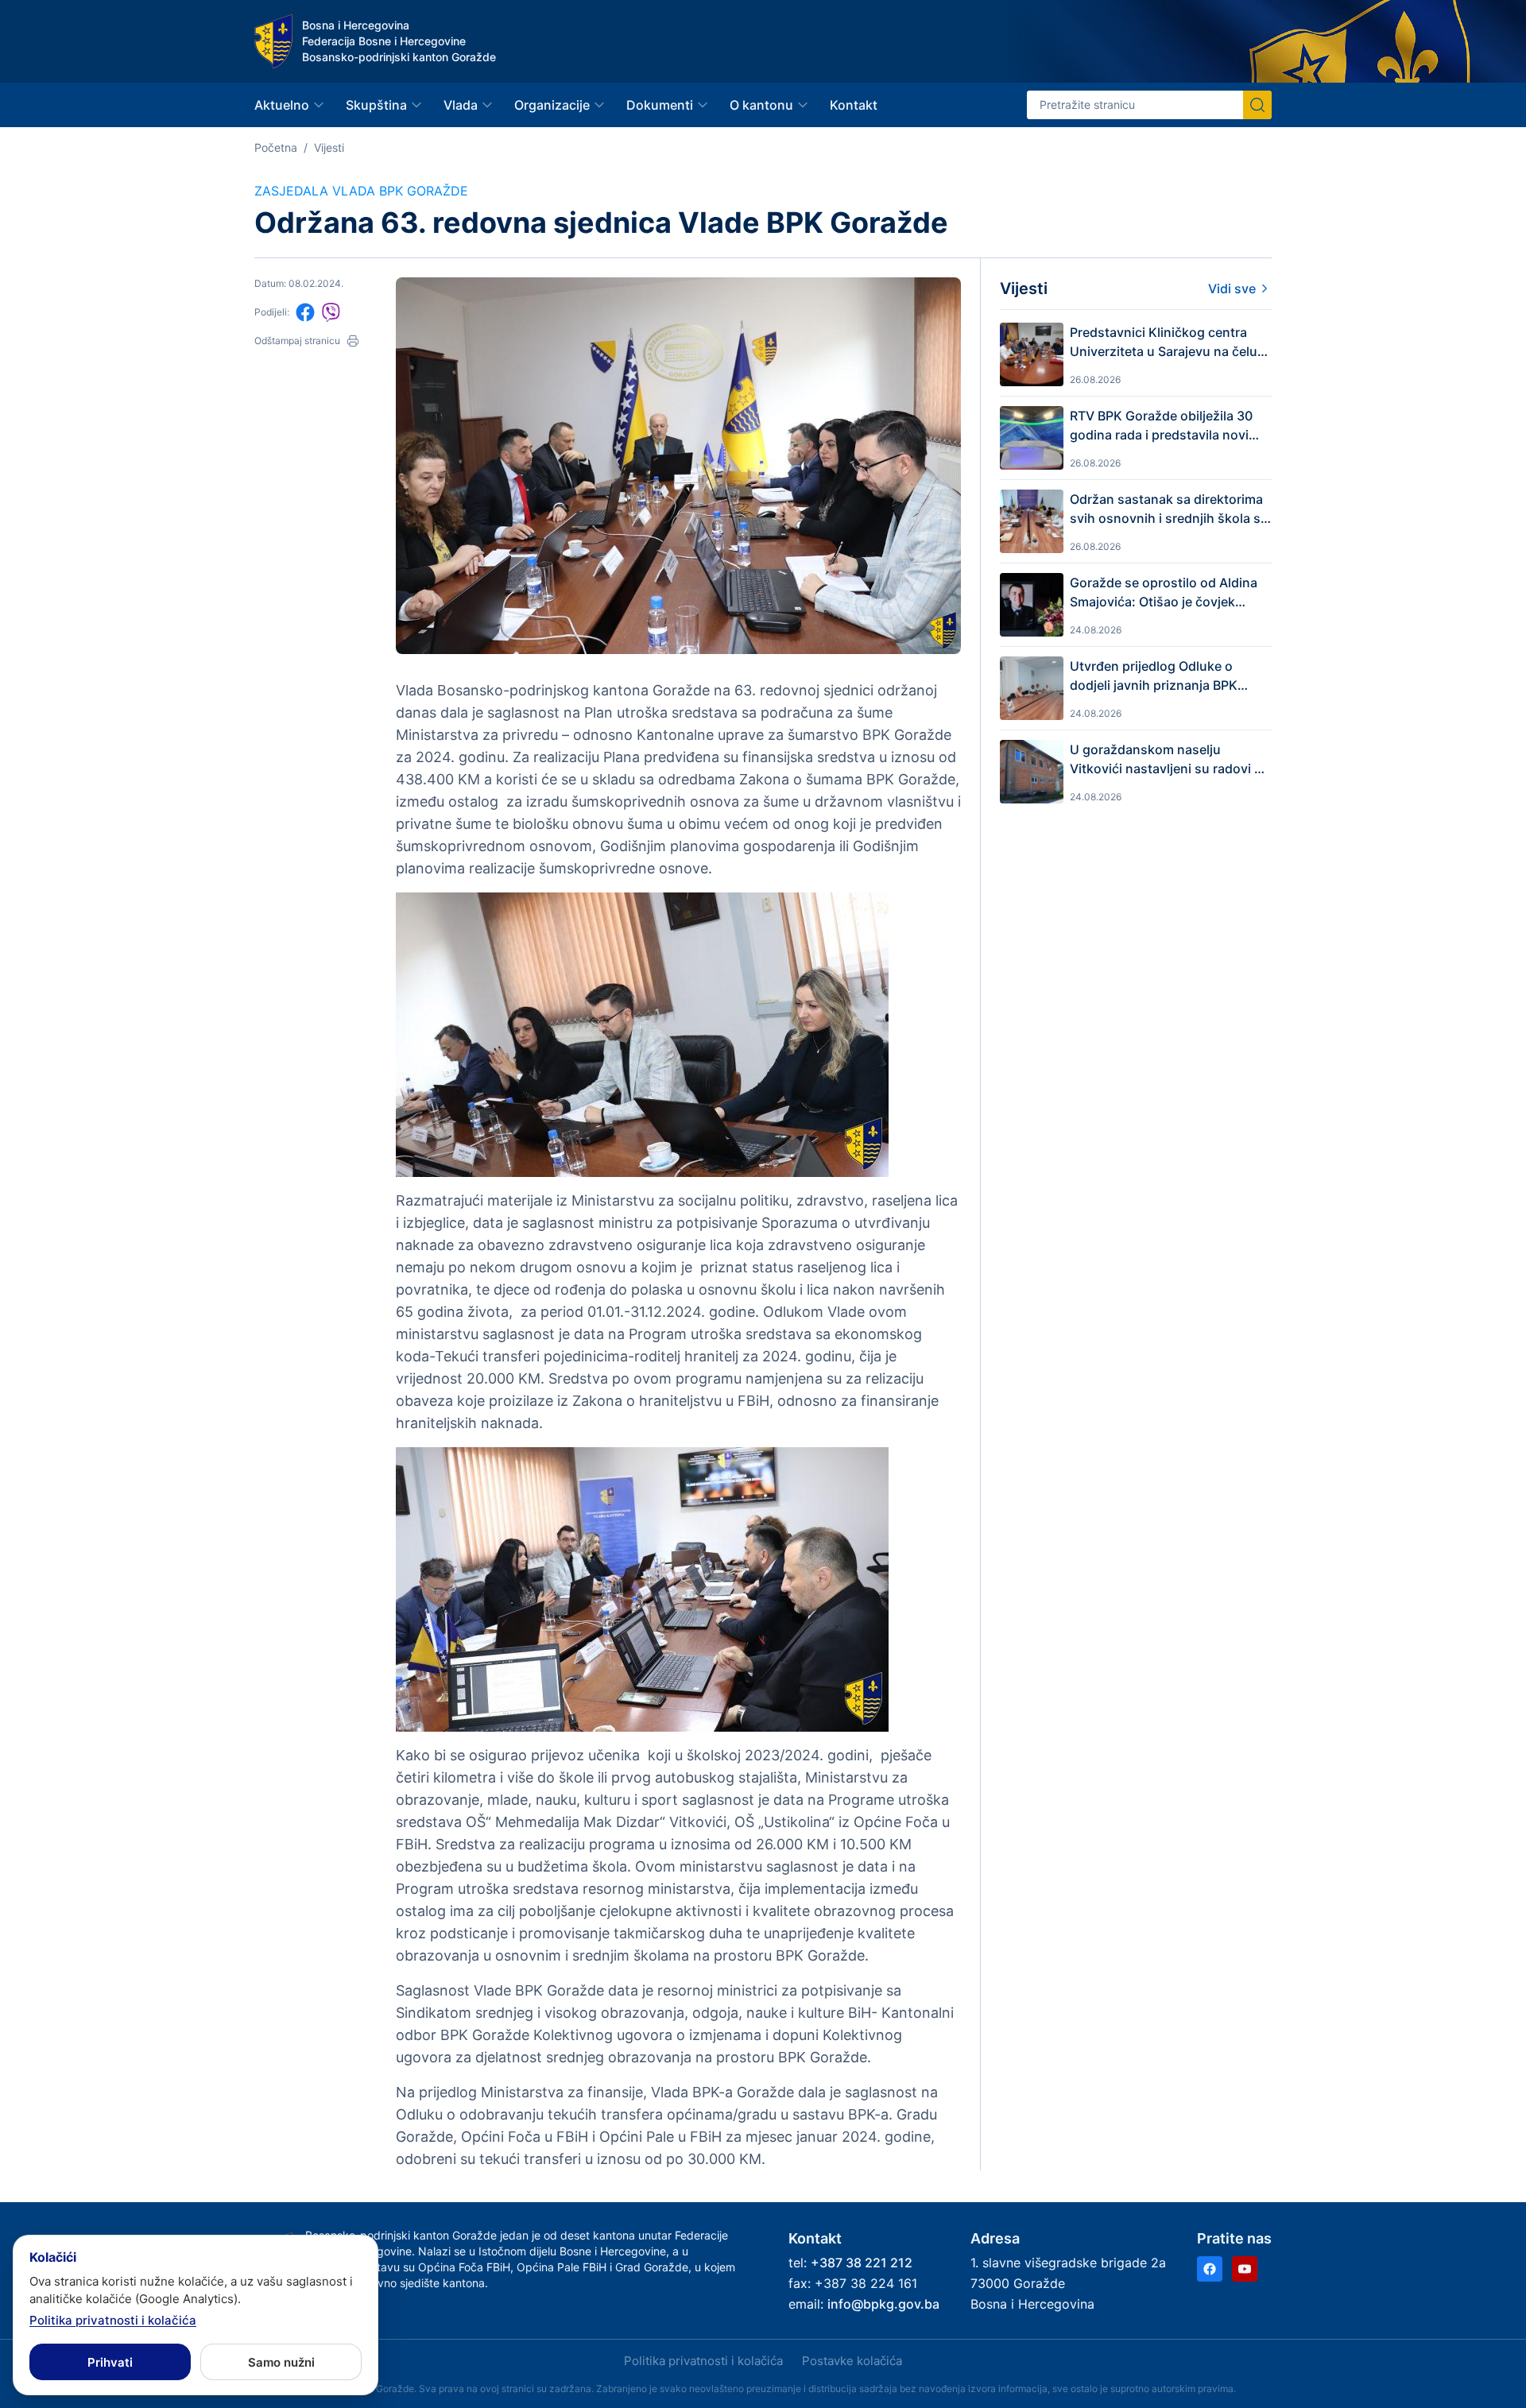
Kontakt (854, 105)
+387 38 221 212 (862, 2263)
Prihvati (110, 2362)
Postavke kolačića (852, 2361)
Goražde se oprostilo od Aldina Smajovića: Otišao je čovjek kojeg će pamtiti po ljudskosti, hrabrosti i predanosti (1164, 593)
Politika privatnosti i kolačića (703, 2361)
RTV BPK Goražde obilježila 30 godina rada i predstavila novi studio (1161, 426)
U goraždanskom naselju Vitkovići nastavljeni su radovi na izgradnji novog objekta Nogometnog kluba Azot (1170, 760)
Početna (276, 147)
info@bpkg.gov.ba (883, 2304)
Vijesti (329, 147)
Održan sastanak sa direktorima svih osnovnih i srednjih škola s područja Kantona (1166, 509)
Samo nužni (281, 2362)
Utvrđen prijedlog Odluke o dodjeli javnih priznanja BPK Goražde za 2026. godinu (1154, 676)
